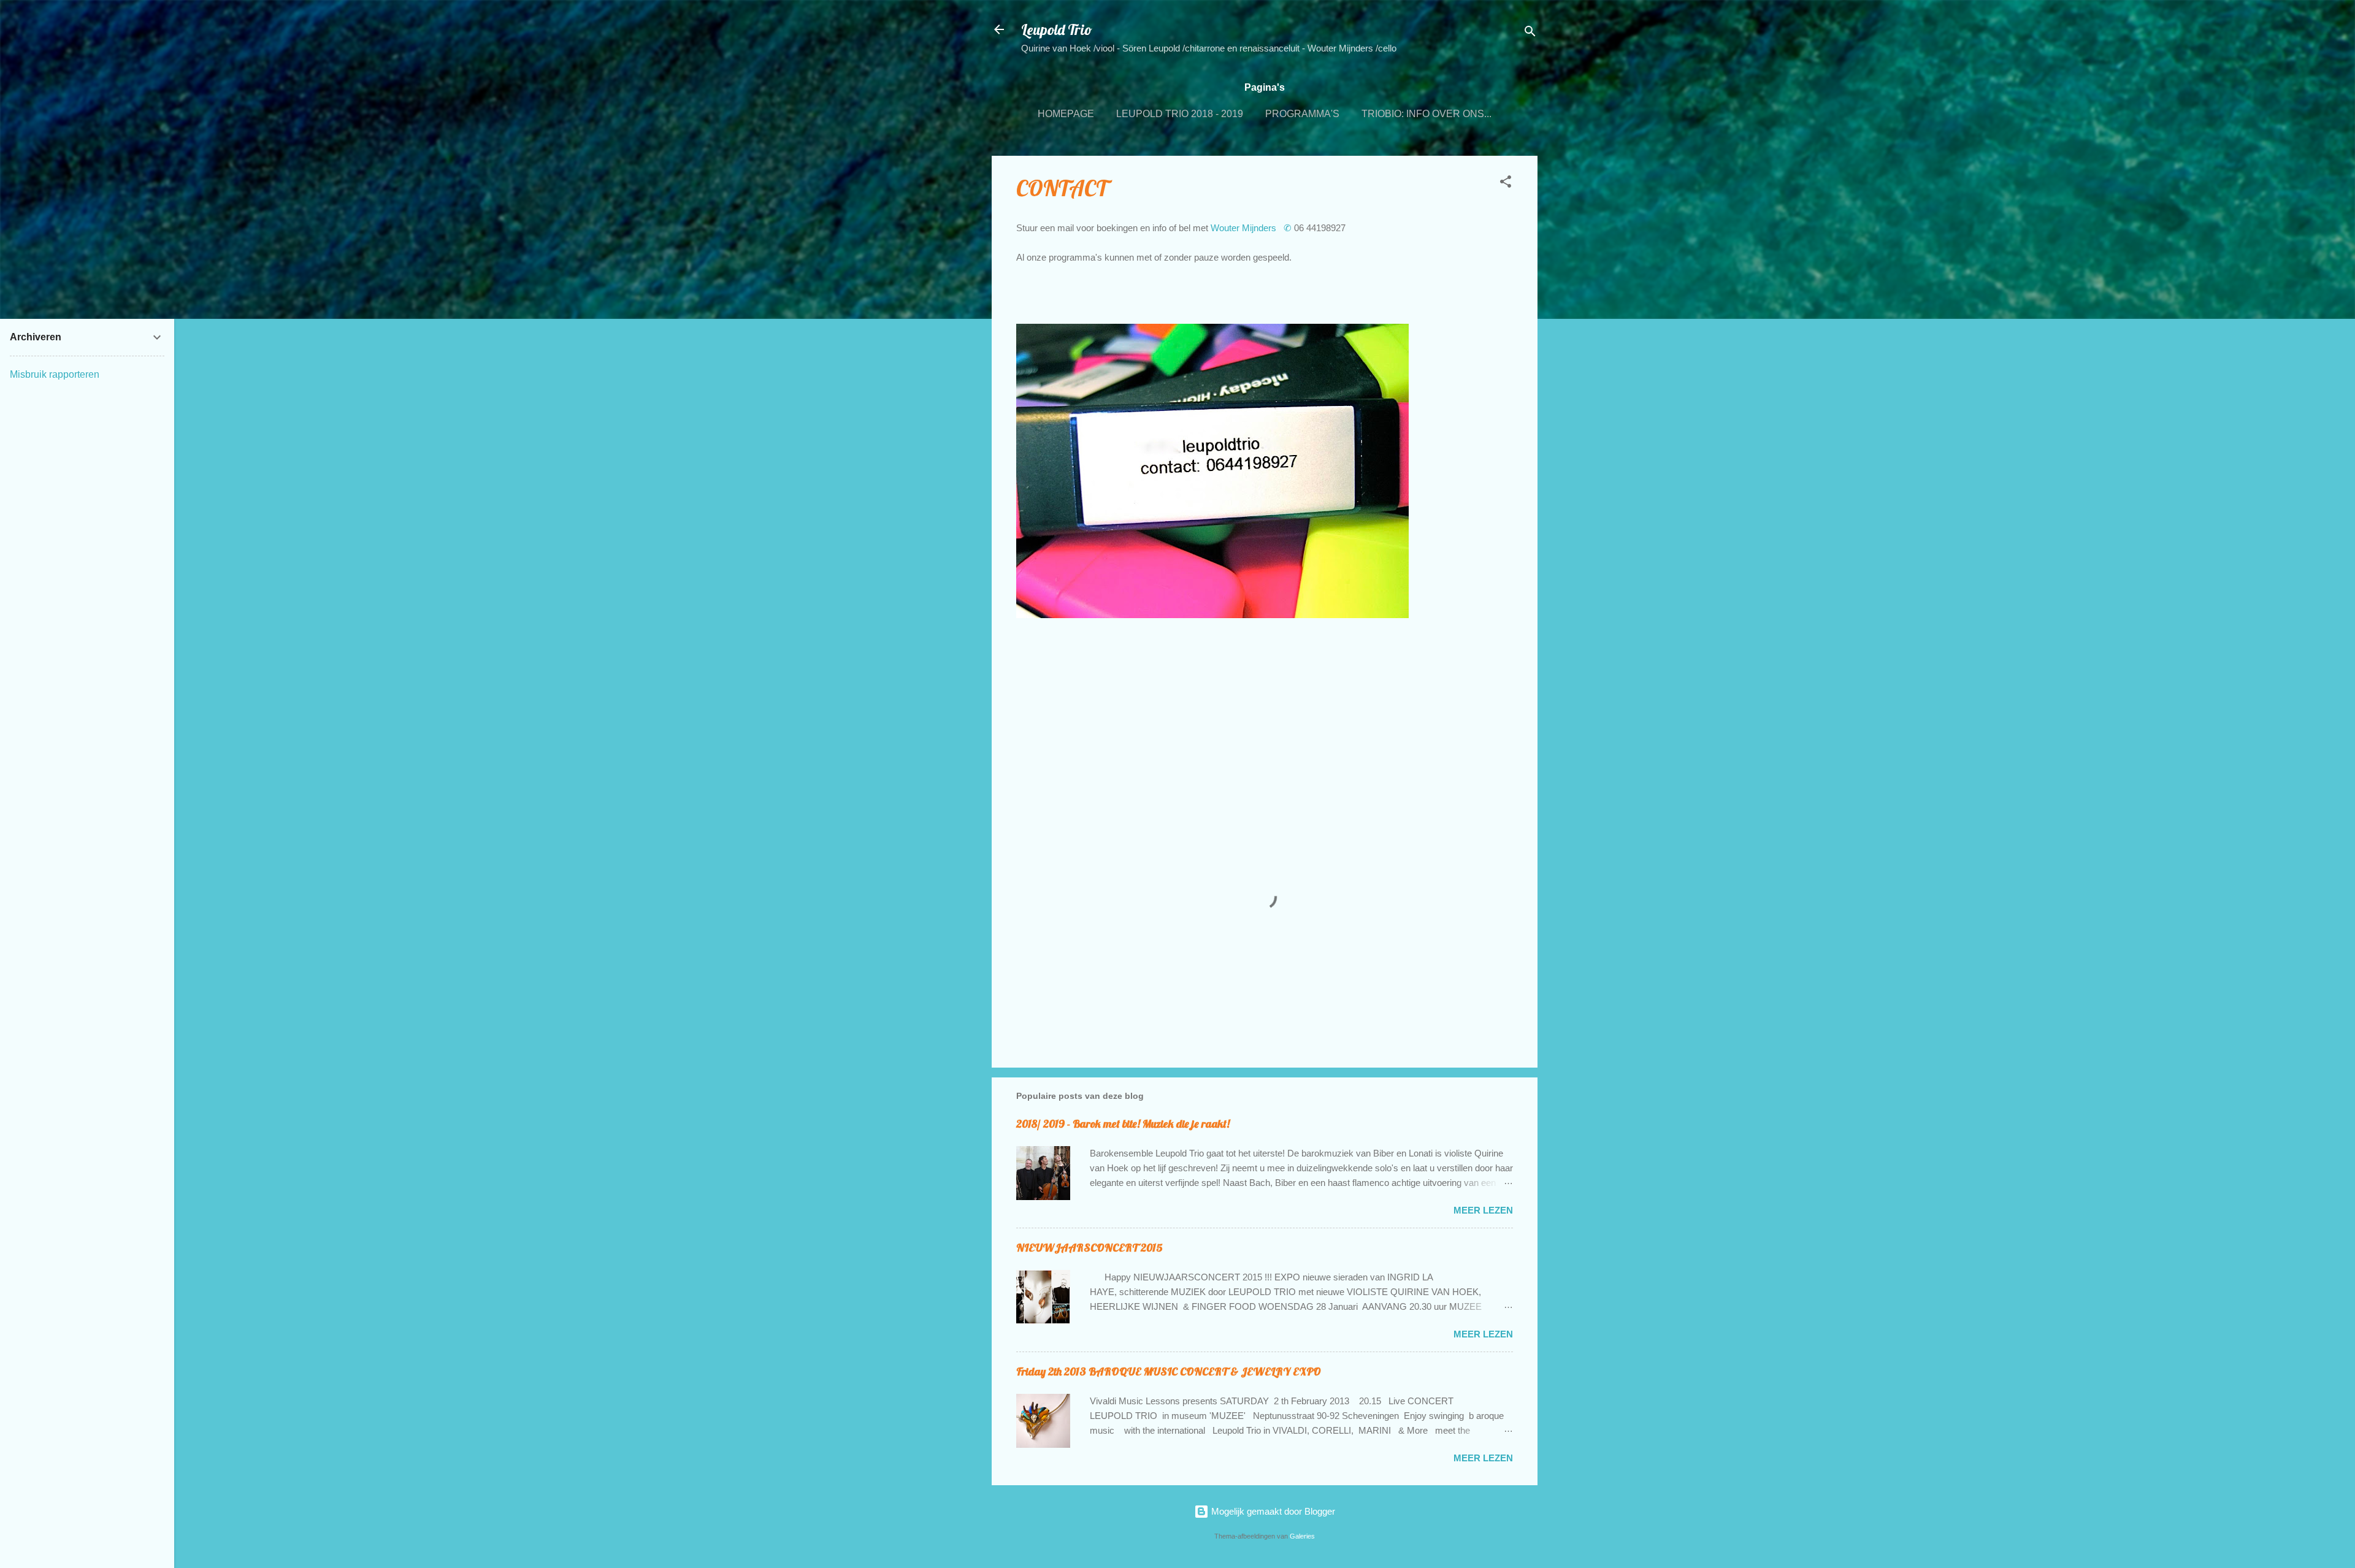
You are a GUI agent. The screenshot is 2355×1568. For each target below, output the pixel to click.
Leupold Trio (1057, 29)
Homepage (1066, 114)
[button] (1506, 184)
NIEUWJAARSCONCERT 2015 (1089, 1248)
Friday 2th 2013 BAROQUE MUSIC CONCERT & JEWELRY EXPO (1169, 1371)
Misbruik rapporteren (55, 374)
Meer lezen (1483, 1210)
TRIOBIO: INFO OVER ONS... (1426, 114)
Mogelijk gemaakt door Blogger (1272, 1511)
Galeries (1302, 1536)
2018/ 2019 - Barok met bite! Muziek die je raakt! (1123, 1124)
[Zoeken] (1530, 33)
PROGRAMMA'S (1302, 114)
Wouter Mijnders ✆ (1252, 228)
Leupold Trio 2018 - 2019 (1180, 114)
